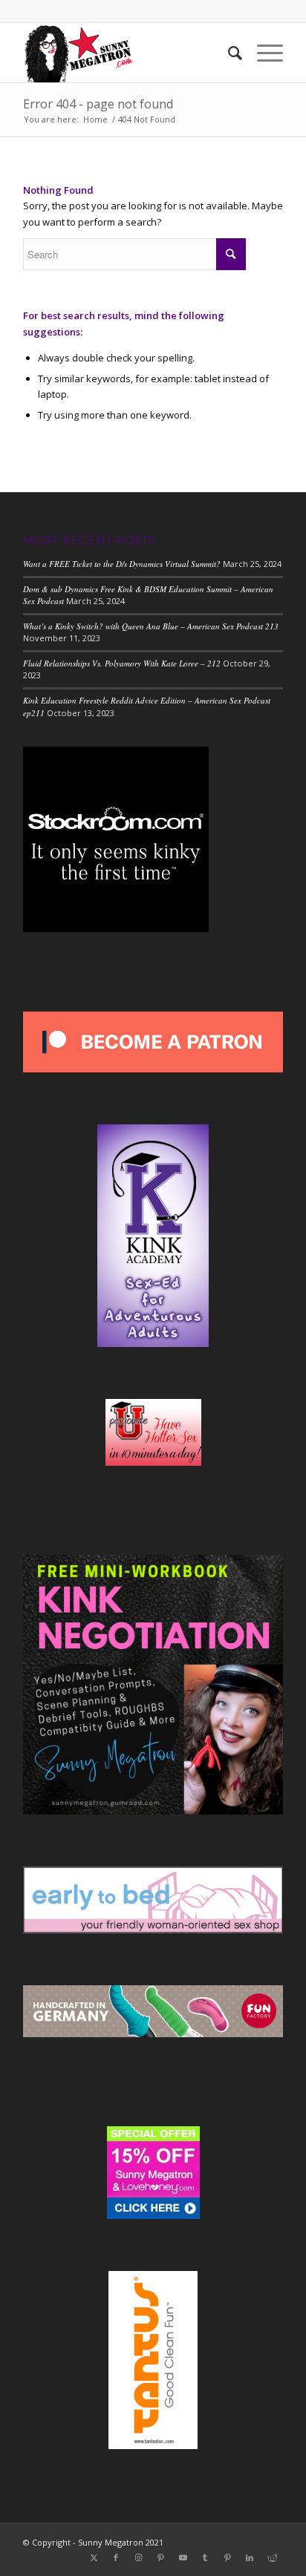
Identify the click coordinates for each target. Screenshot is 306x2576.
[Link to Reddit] (272, 2557)
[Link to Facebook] (116, 2557)
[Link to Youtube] (183, 2557)
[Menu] (263, 53)
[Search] (228, 53)
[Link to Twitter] (94, 2557)
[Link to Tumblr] (205, 2557)
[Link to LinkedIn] (250, 2557)
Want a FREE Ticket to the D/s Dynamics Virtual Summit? (122, 564)
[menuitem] (228, 53)
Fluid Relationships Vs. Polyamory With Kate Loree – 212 (122, 663)
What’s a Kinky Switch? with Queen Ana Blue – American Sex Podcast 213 (151, 626)
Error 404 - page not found (98, 104)
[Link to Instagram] (138, 2557)
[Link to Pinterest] (160, 2557)
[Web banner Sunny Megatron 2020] (127, 53)
